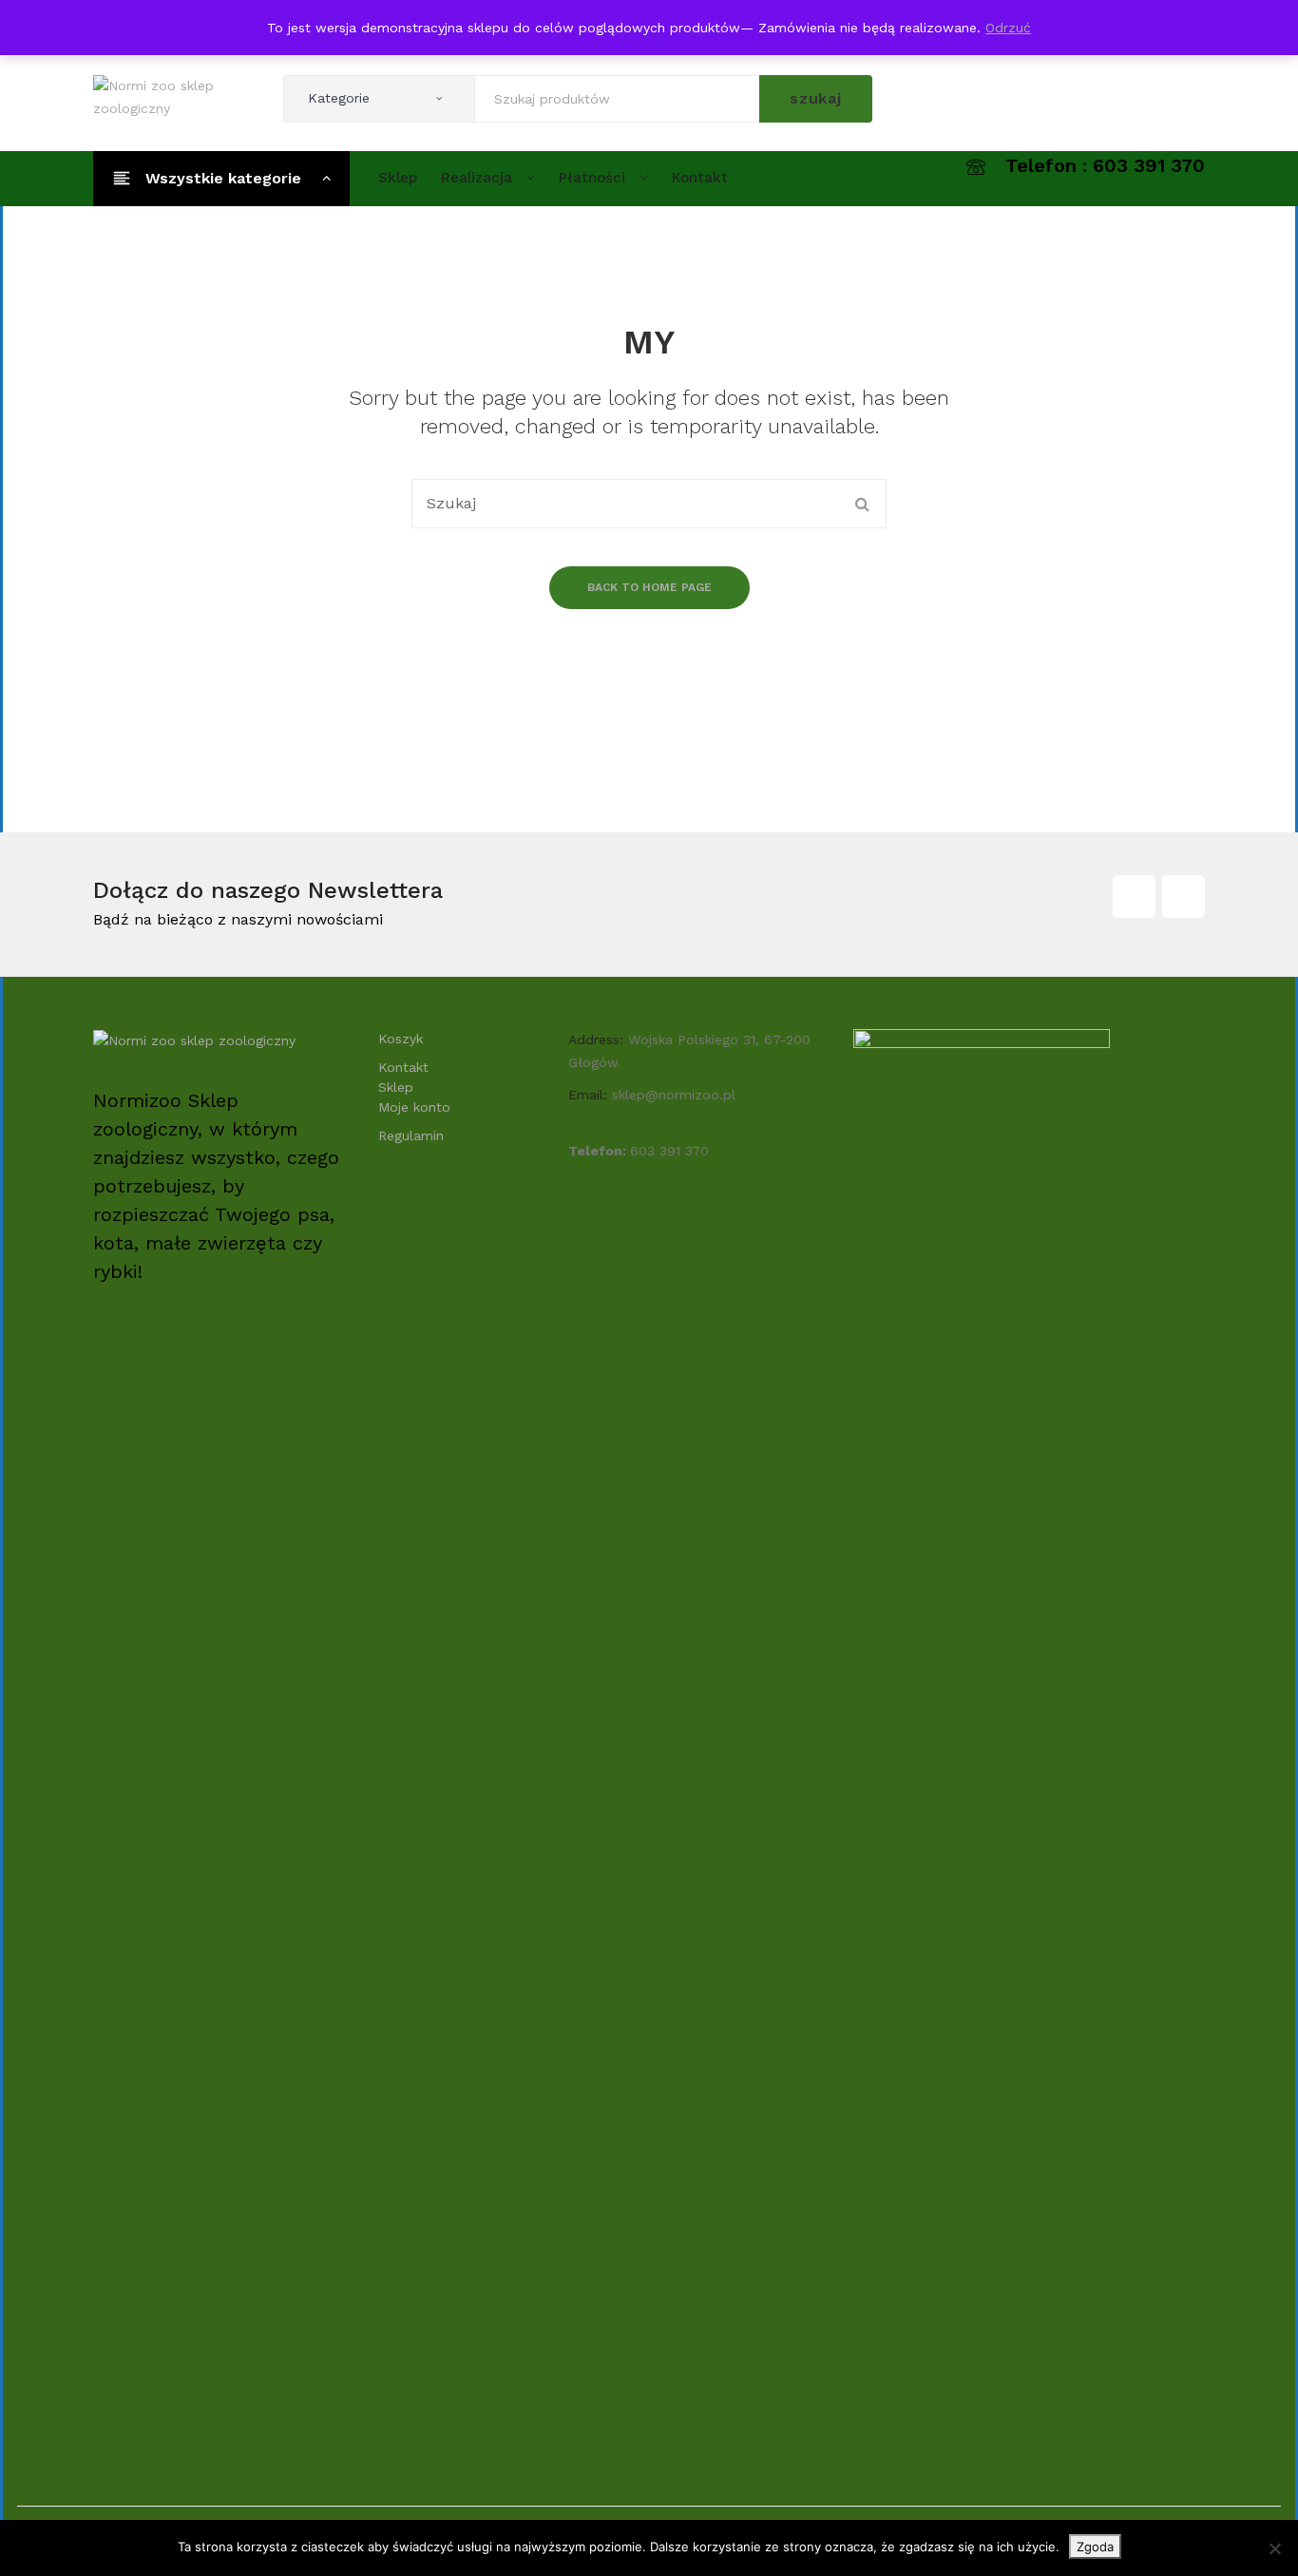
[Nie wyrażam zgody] (1274, 2548)
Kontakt (403, 1067)
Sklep (396, 1087)
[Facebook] (1134, 897)
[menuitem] (398, 178)
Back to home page (649, 587)
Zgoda (1095, 2547)
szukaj (816, 98)
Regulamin (411, 1135)
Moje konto (414, 1107)
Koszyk (401, 1039)
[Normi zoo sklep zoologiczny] (174, 96)
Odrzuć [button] (1008, 28)
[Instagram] (1183, 897)
